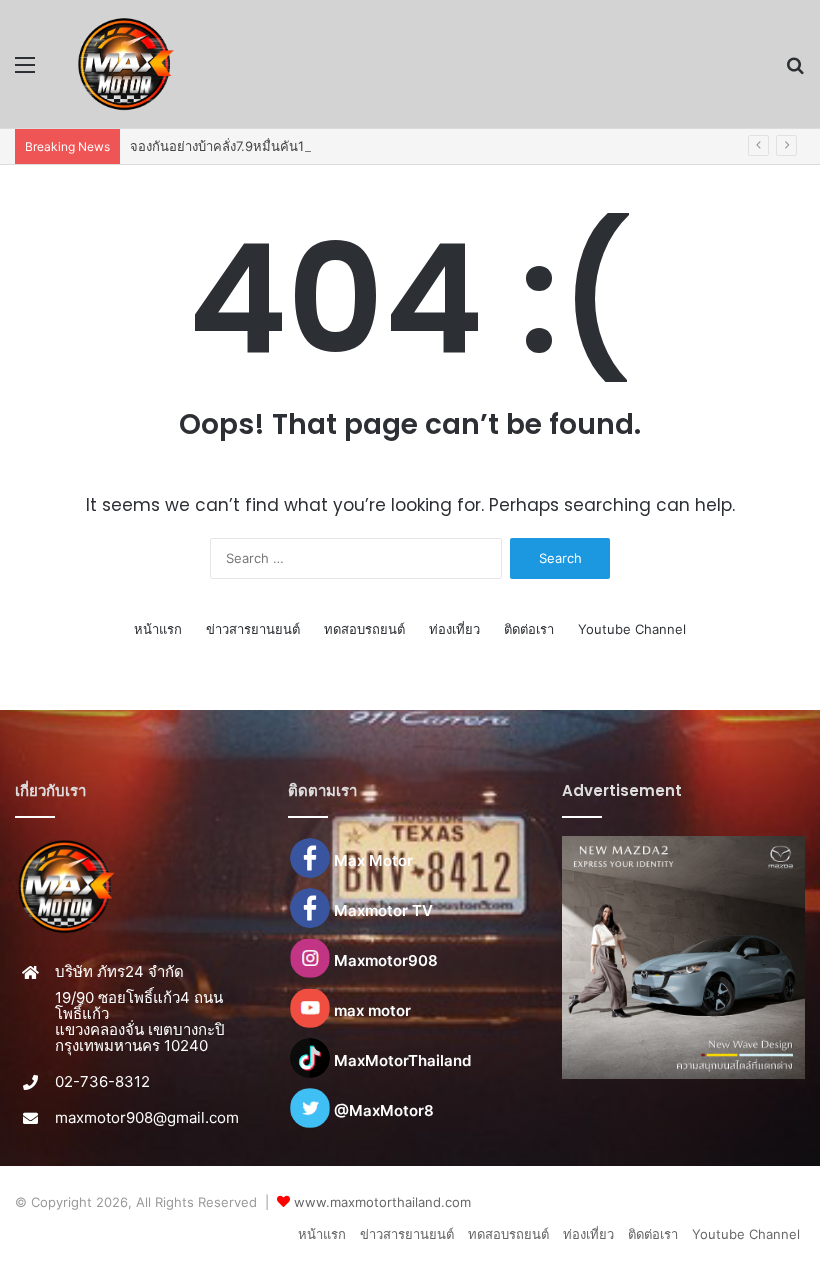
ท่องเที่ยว (454, 629)
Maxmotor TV (383, 910)
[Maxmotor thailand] (125, 64)
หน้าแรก (158, 629)
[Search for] (795, 71)
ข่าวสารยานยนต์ (253, 629)
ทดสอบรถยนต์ (364, 629)
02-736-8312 (102, 1081)
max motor (372, 1010)
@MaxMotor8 (384, 1110)
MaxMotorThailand (402, 1060)
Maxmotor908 (386, 960)
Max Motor (373, 860)
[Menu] (25, 71)
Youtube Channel (632, 629)
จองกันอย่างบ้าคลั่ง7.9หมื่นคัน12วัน (229, 146)
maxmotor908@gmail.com (147, 1117)
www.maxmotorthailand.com (382, 1202)
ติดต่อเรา (529, 629)
